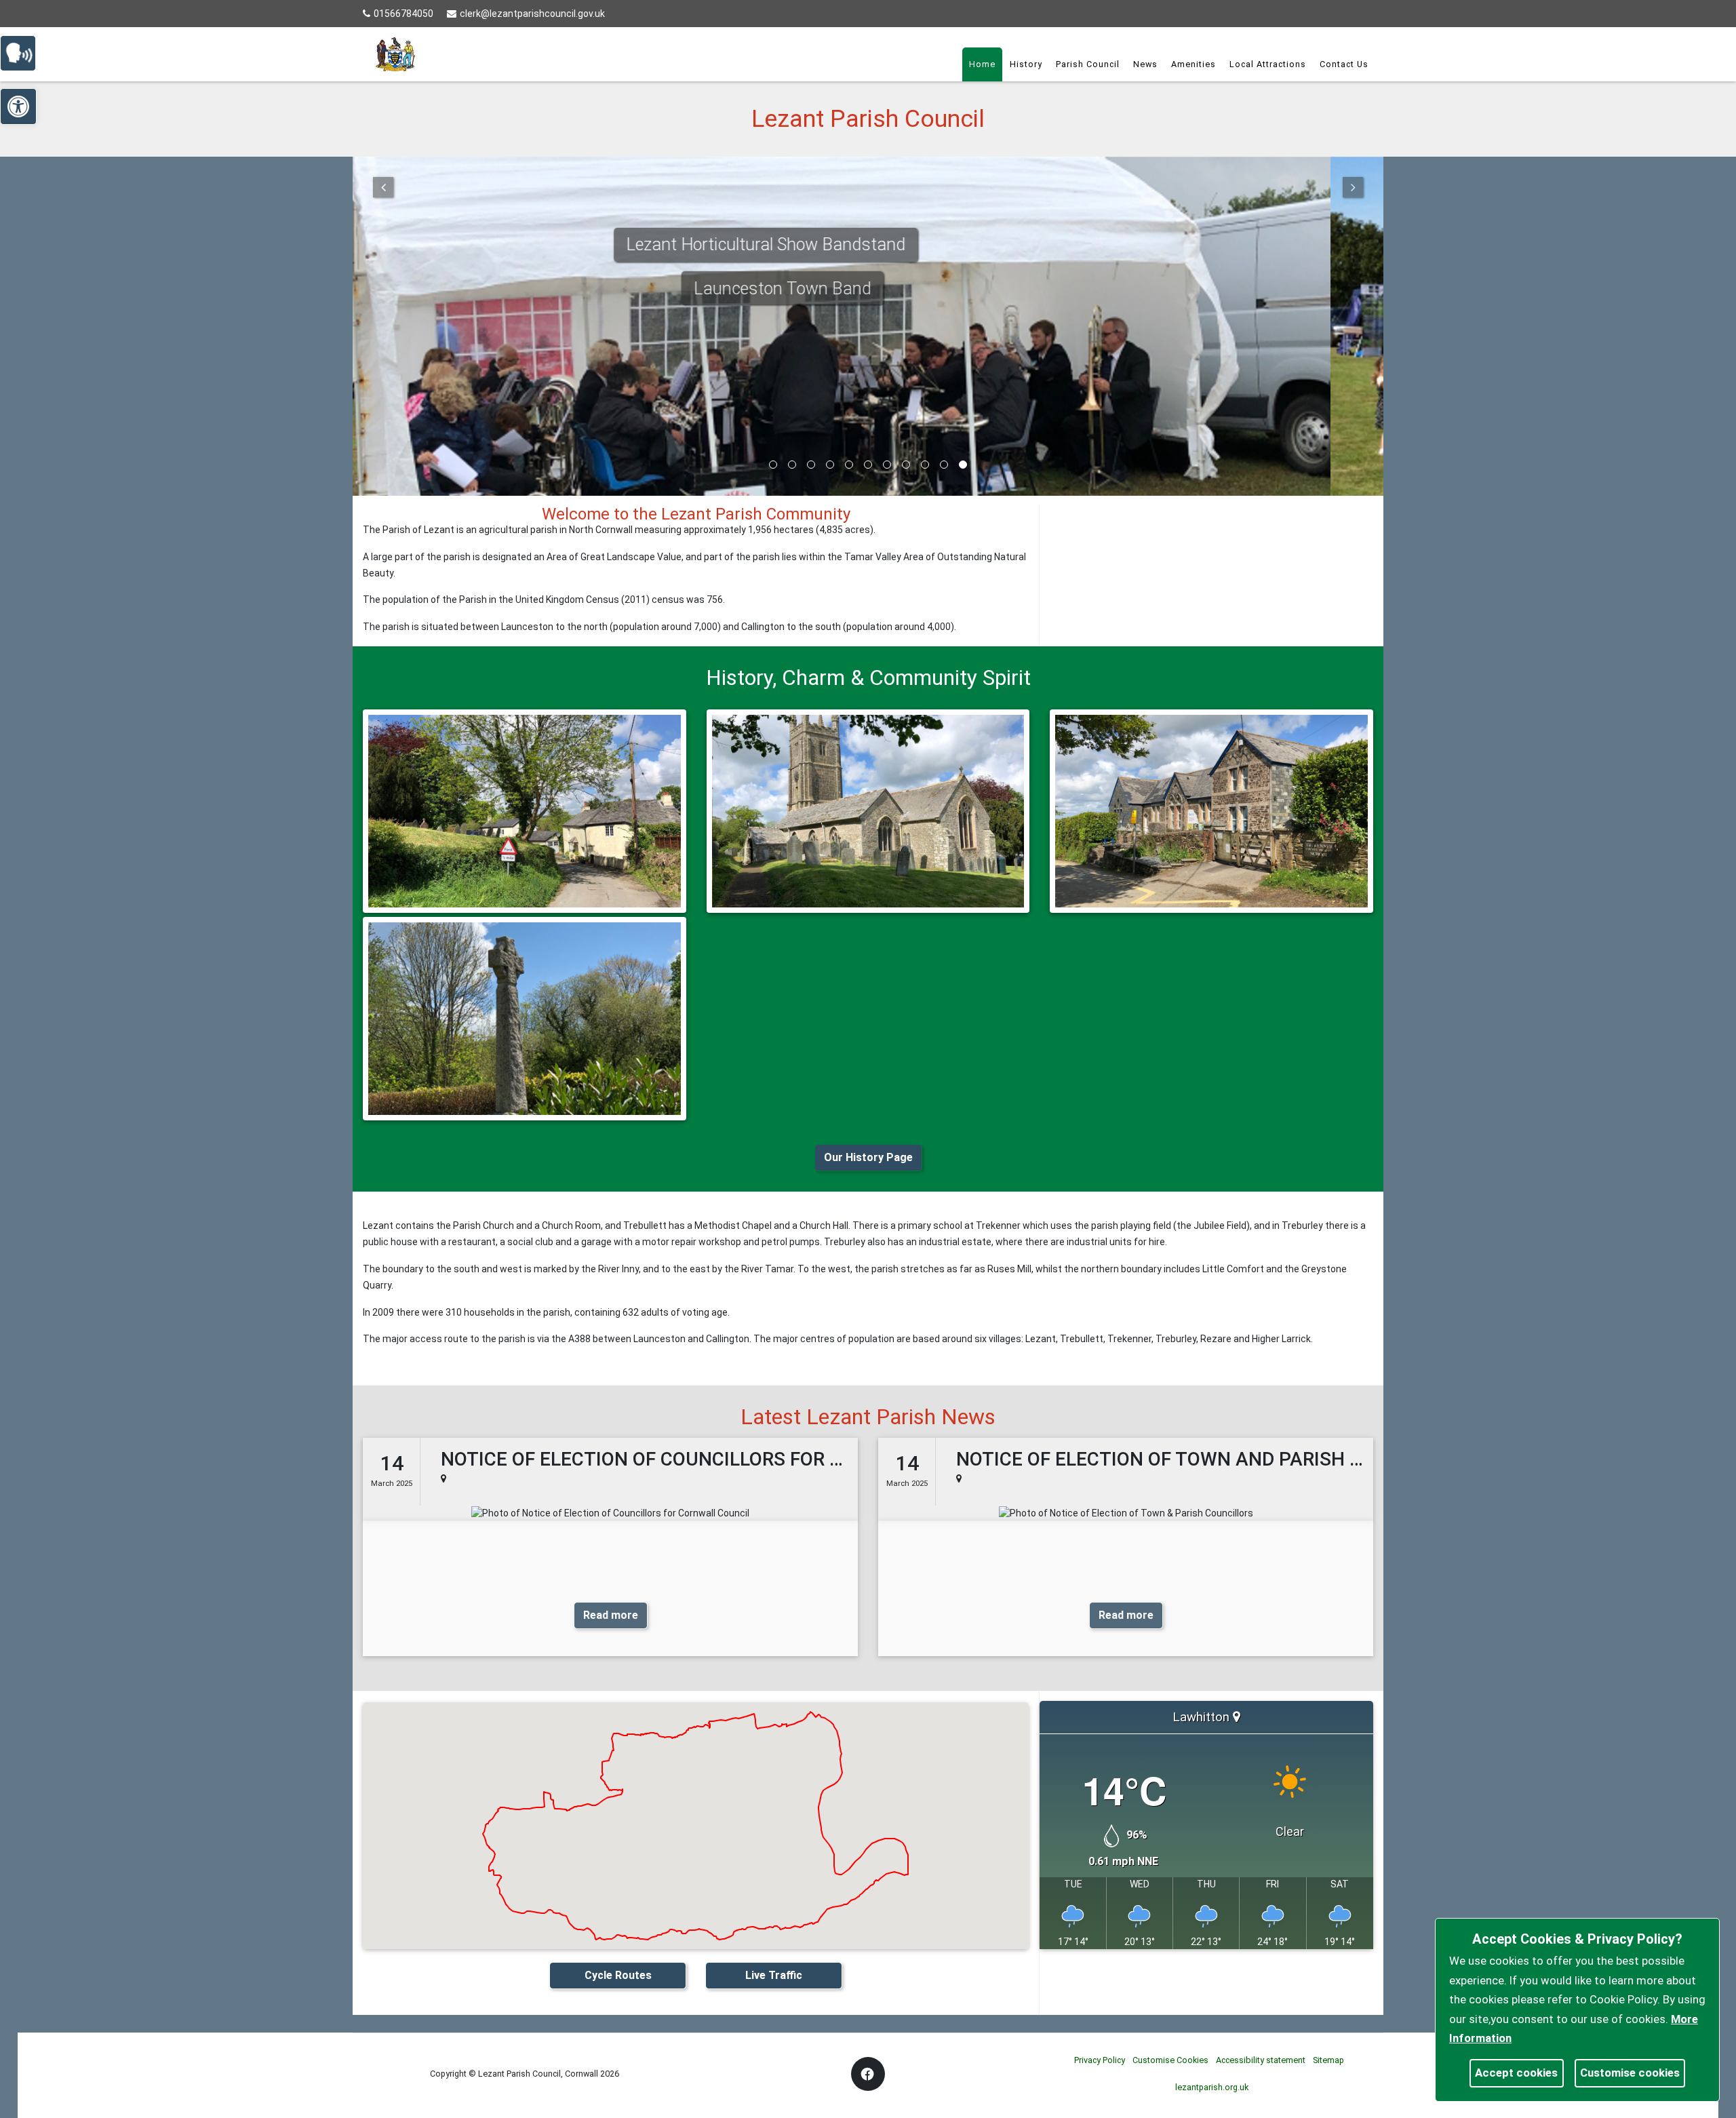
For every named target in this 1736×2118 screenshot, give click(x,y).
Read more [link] (611, 1615)
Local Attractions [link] (1268, 64)
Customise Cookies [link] (1170, 2060)
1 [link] (773, 465)
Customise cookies (1630, 2073)
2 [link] (792, 465)
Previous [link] (383, 187)
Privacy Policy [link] (1100, 2060)
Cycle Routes (618, 1975)
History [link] (1026, 64)
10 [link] (944, 465)
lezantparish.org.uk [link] (1212, 2087)
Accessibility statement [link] (1261, 2060)
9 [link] (925, 465)
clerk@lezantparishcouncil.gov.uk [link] (532, 14)
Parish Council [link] (1088, 64)
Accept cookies (1516, 2073)
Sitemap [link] (1328, 2060)
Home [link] (982, 64)
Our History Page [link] (868, 1157)
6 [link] (868, 465)
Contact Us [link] (1344, 64)
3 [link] (811, 465)
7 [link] (887, 465)
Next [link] (1353, 187)
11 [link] (963, 465)
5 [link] (849, 465)
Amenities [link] (1193, 64)
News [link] (1145, 64)
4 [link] (830, 465)
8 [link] (906, 465)
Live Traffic (774, 1975)
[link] (24, 52)
